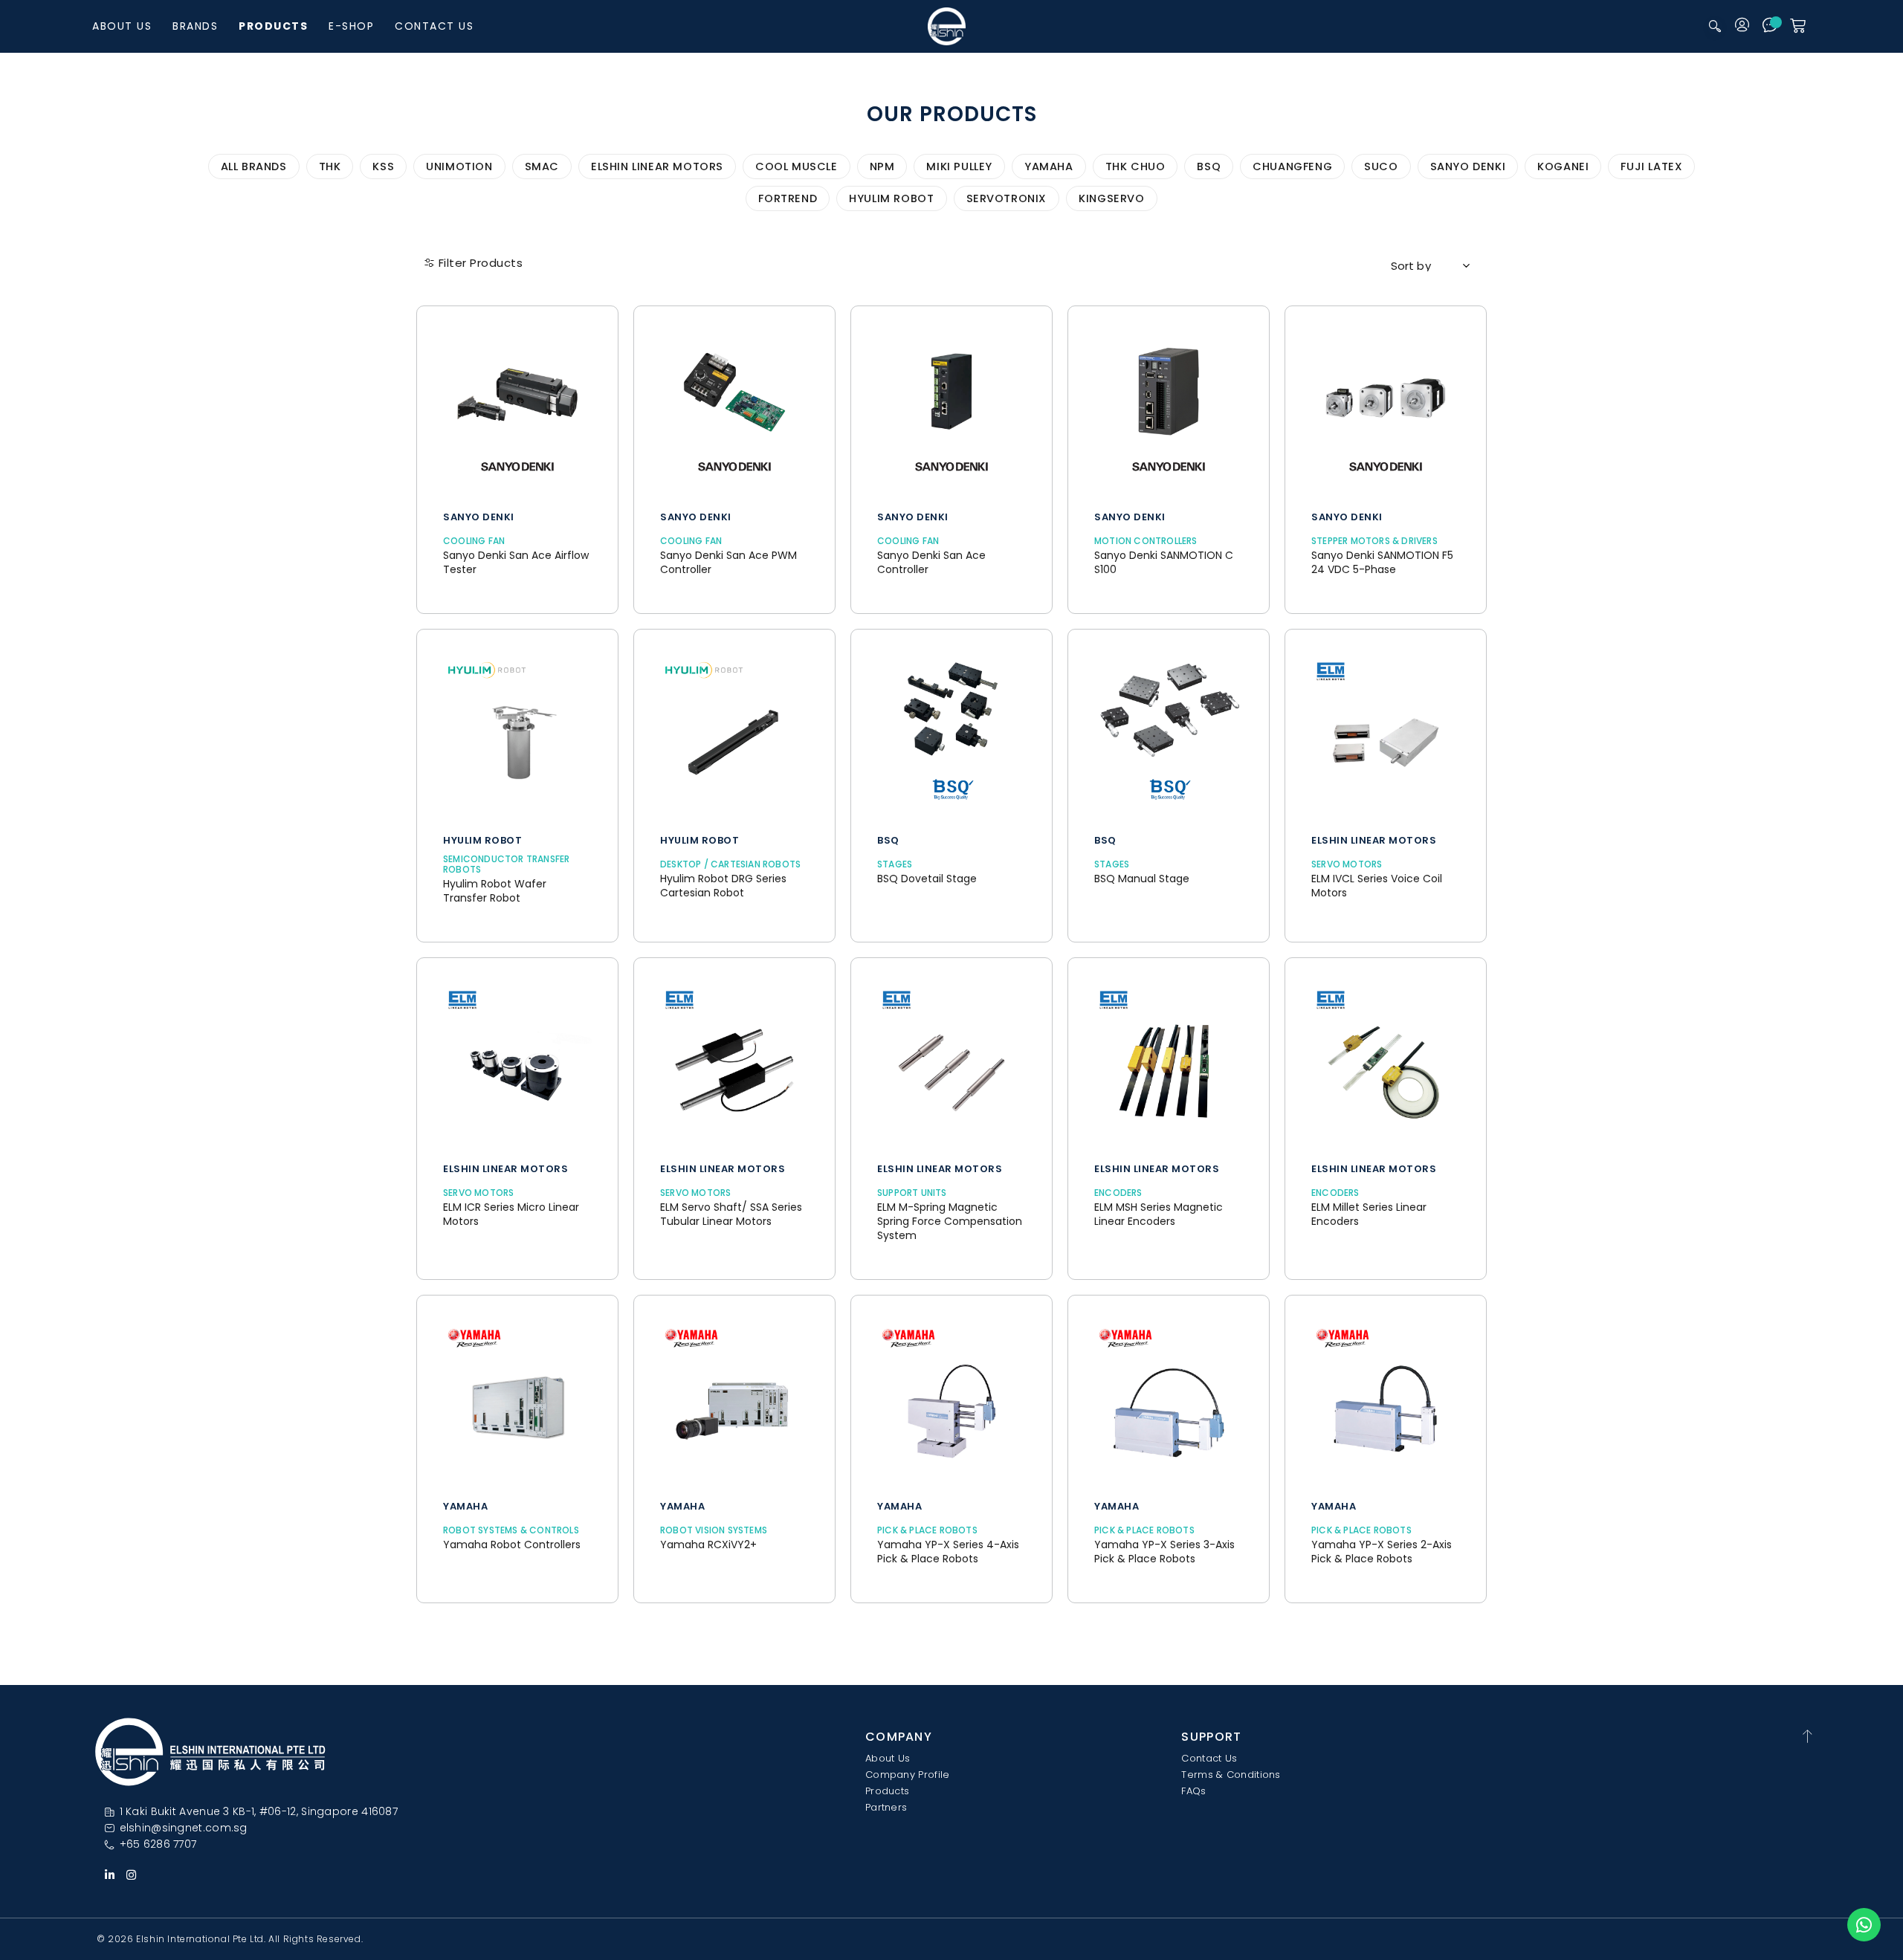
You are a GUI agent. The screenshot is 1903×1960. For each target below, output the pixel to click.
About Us (122, 26)
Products (273, 26)
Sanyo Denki (479, 517)
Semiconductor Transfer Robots (506, 864)
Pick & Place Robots (927, 1530)
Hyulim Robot (482, 841)
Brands (195, 26)
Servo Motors (1347, 864)
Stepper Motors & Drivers (1374, 541)
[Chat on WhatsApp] (1864, 1925)
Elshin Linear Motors (1374, 841)
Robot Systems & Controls (511, 1530)
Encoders (1118, 1193)
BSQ (888, 841)
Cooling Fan (474, 541)
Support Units (912, 1193)
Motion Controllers (1146, 541)
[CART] (1798, 26)
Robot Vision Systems (714, 1530)
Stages (895, 864)
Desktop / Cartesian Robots (730, 864)
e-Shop (351, 26)
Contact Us (434, 26)
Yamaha (465, 1507)
